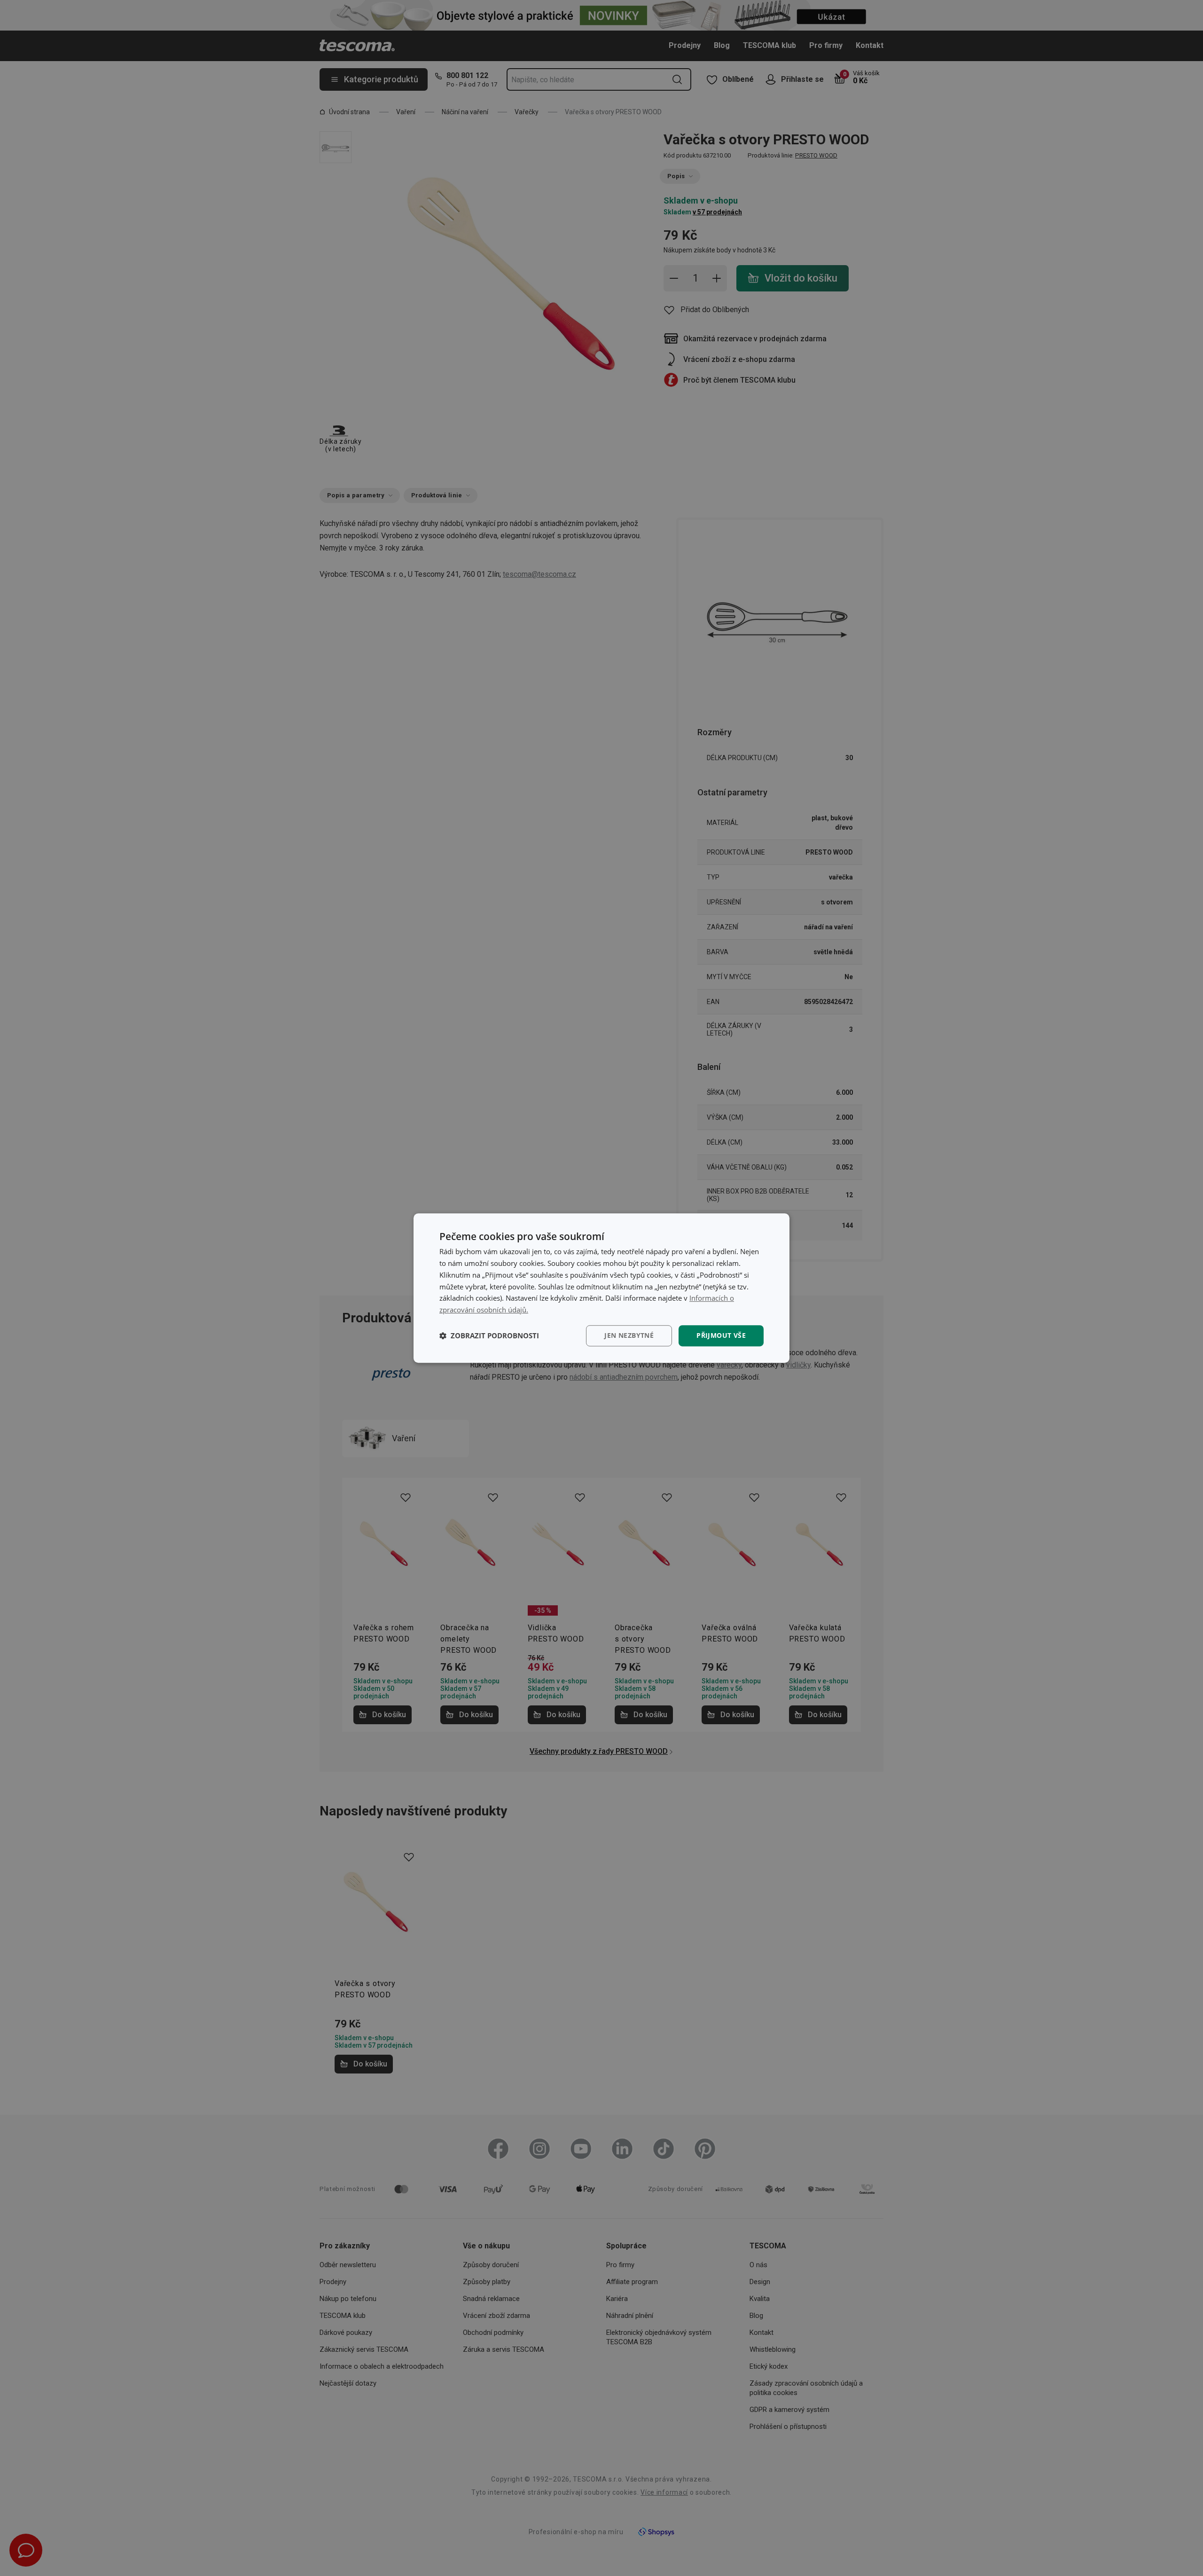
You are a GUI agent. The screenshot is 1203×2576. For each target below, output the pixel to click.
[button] (489, 1335)
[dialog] (601, 1288)
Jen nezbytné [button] (629, 1335)
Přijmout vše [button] (721, 1335)
